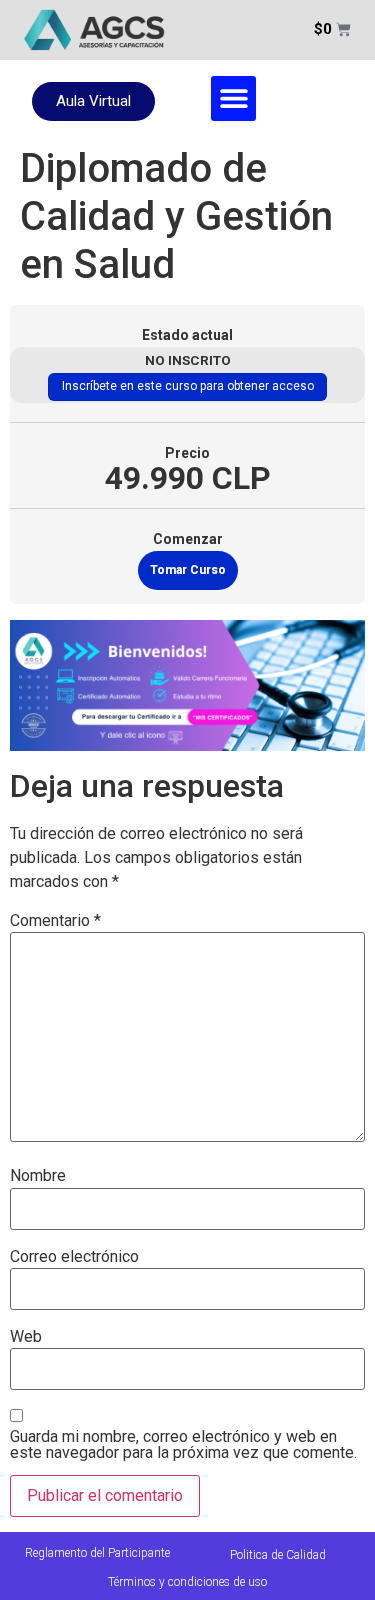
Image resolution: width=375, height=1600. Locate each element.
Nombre (38, 1176)
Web (26, 1337)
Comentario (55, 921)
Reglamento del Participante (97, 1553)
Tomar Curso (188, 570)
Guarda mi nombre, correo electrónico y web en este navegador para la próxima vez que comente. (183, 1445)
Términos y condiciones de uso (187, 1582)
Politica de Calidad (278, 1555)
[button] (233, 98)
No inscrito (188, 360)
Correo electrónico (74, 1257)
